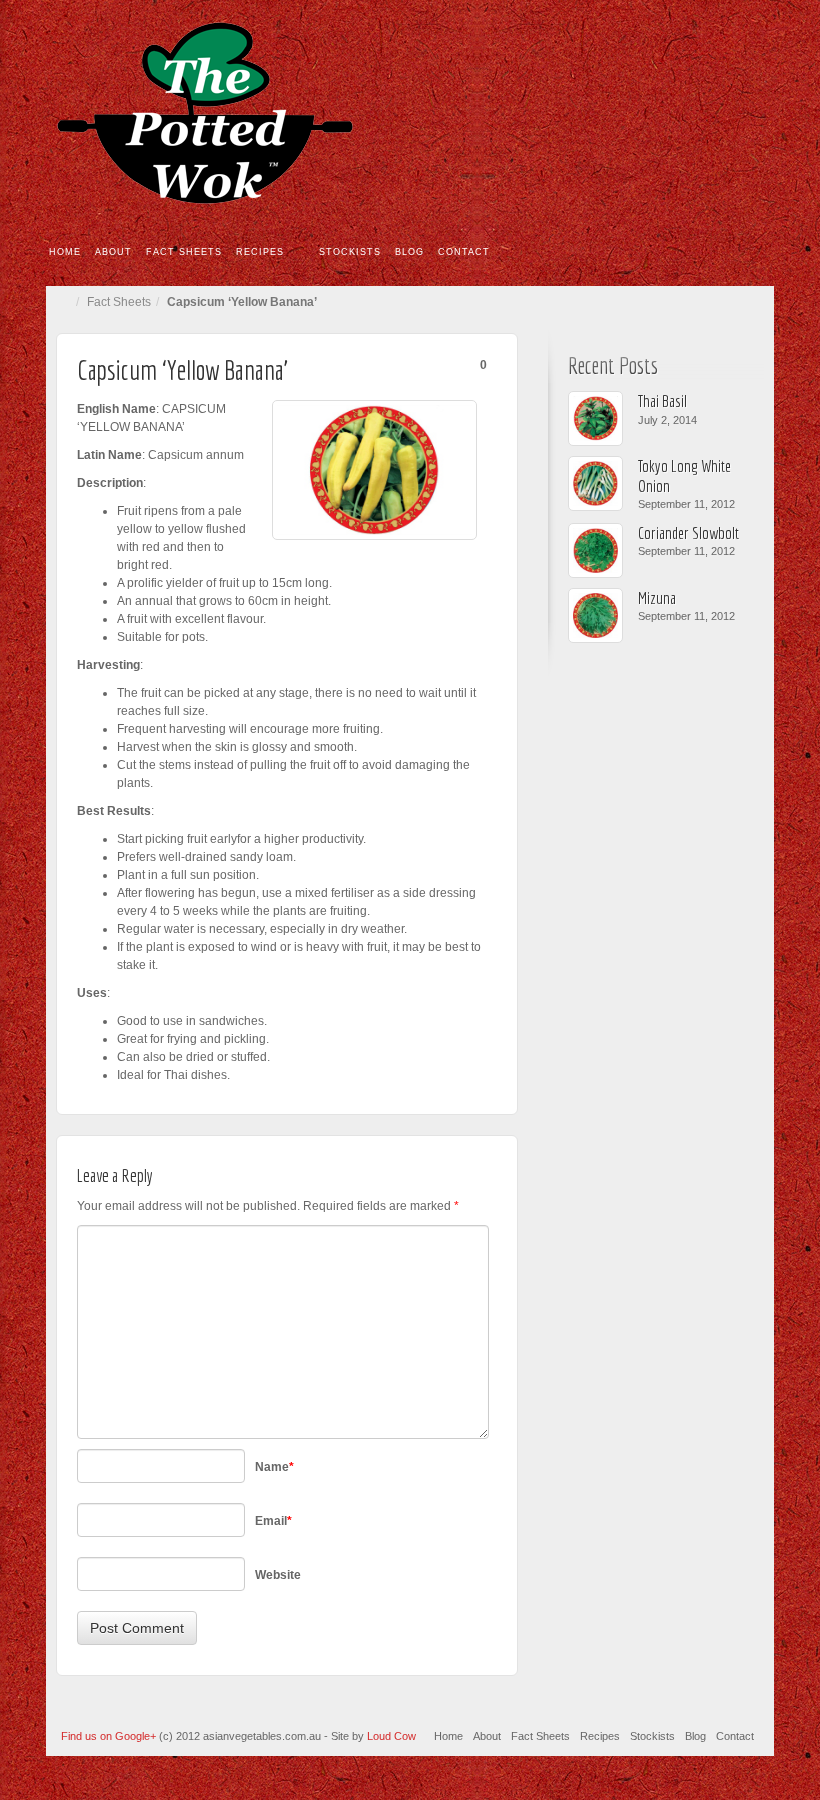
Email (691, 113)
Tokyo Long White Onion (684, 475)
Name (274, 1467)
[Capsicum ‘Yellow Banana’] (374, 470)
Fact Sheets (184, 252)
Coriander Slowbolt (688, 532)
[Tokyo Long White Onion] (595, 483)
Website (278, 1575)
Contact (464, 252)
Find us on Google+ (110, 1736)
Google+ (718, 113)
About (113, 252)
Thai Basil (662, 400)
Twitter (745, 113)
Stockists (350, 252)
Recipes (260, 252)
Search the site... (760, 253)
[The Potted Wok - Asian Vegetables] (410, 113)
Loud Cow (391, 1736)
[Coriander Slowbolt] (595, 550)
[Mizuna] (595, 615)
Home (65, 252)
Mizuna (657, 597)
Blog (409, 252)
